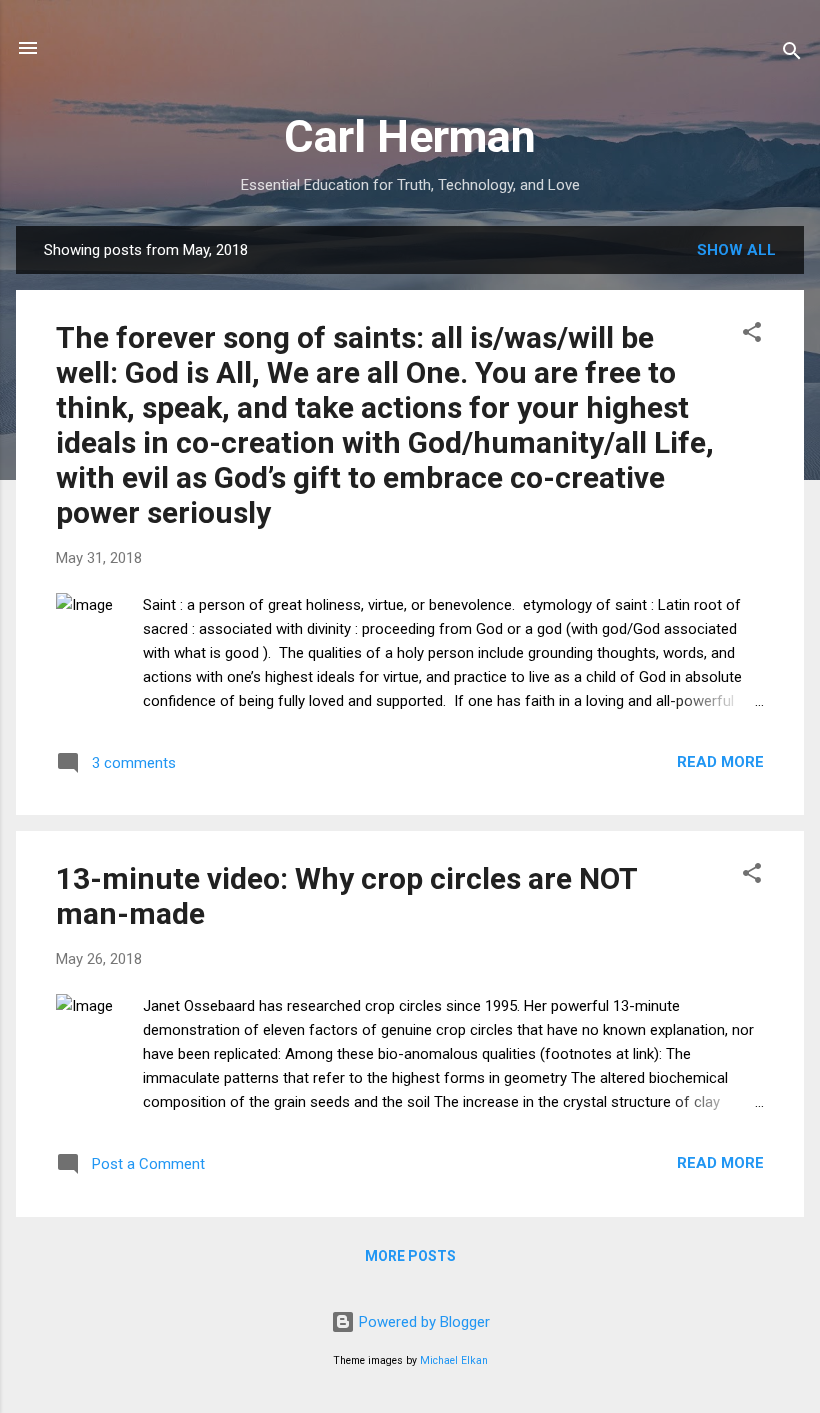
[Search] (792, 54)
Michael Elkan (454, 1360)
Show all (736, 250)
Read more (720, 762)
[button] (752, 335)
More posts (410, 1256)
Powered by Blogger (422, 1322)
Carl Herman (410, 136)
